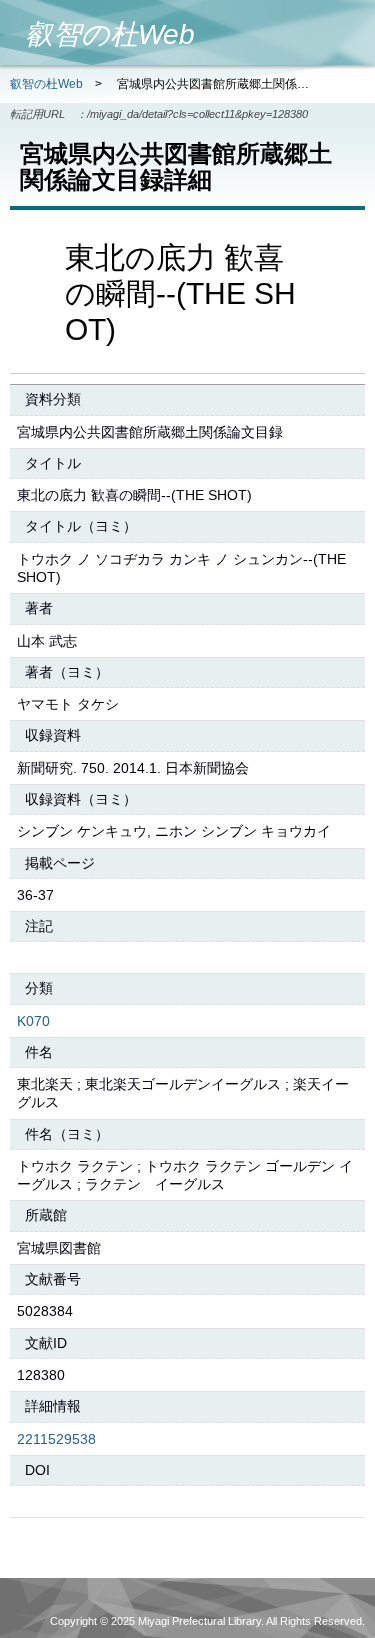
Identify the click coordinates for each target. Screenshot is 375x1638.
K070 (33, 1021)
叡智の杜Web (46, 84)
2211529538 (56, 1439)
